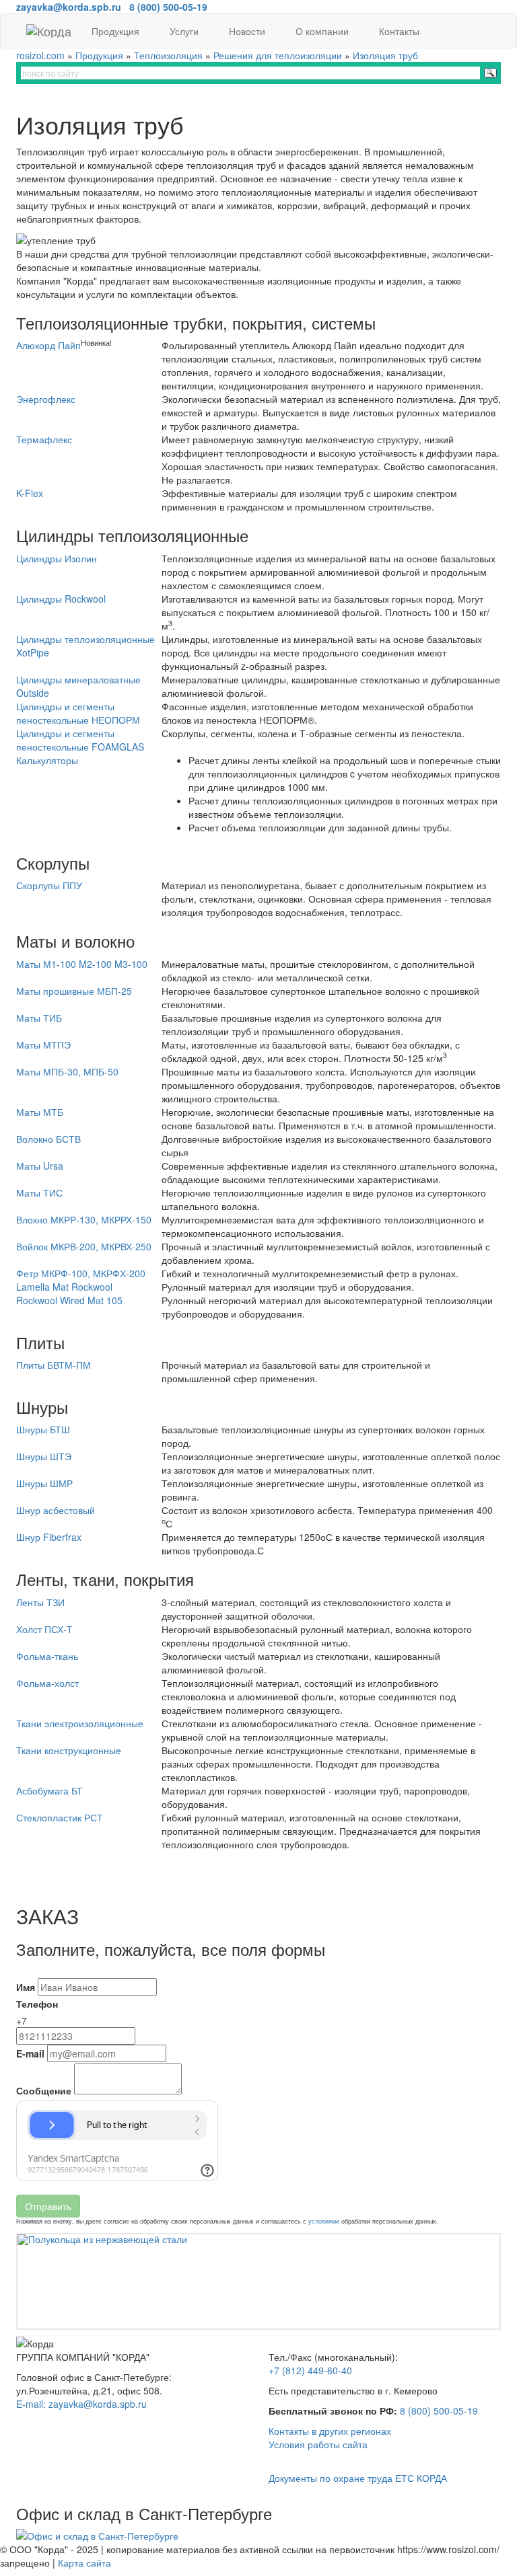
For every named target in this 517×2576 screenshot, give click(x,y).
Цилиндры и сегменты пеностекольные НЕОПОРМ (78, 713)
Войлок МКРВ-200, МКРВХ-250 (84, 1246)
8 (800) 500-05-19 (439, 2411)
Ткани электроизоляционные (80, 1723)
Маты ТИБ (39, 1018)
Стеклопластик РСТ (60, 1817)
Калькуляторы (47, 760)
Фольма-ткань (47, 1656)
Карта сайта (84, 2563)
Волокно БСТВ (48, 1139)
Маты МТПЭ (43, 1045)
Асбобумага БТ (49, 1790)
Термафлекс (44, 439)
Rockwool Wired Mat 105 (69, 1300)
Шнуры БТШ (43, 1429)
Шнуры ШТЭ (44, 1456)
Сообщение (44, 2090)
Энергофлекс (46, 399)
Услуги (185, 31)
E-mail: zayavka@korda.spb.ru (81, 2404)
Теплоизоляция (168, 55)
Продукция (117, 31)
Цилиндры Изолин (57, 558)
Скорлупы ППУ (49, 885)
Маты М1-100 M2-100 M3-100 (82, 964)
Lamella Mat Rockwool (64, 1287)
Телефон (37, 2004)
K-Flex (30, 493)
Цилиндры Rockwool (61, 599)
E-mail (30, 2053)
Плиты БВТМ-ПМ (54, 1365)
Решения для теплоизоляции (278, 55)
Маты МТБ (40, 1112)
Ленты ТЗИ (40, 1602)
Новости (248, 31)
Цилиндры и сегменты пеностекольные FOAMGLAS (80, 740)
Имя (26, 1987)
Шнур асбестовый (56, 1510)
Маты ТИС (39, 1192)
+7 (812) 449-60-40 (310, 2370)
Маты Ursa (40, 1166)
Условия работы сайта (318, 2444)
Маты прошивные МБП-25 (74, 991)
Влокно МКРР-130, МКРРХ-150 (84, 1219)
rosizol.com (40, 55)
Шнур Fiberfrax (49, 1537)
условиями (324, 2221)
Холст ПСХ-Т (44, 1629)
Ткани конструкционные (69, 1750)
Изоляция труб (385, 55)
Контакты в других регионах (330, 2431)
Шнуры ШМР (44, 1483)
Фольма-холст (47, 1683)
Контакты (401, 31)
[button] (54, 2281)
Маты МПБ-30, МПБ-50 (67, 1071)
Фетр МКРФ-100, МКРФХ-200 (81, 1273)
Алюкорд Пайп (48, 345)
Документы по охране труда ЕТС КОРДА (358, 2478)
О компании (323, 31)
